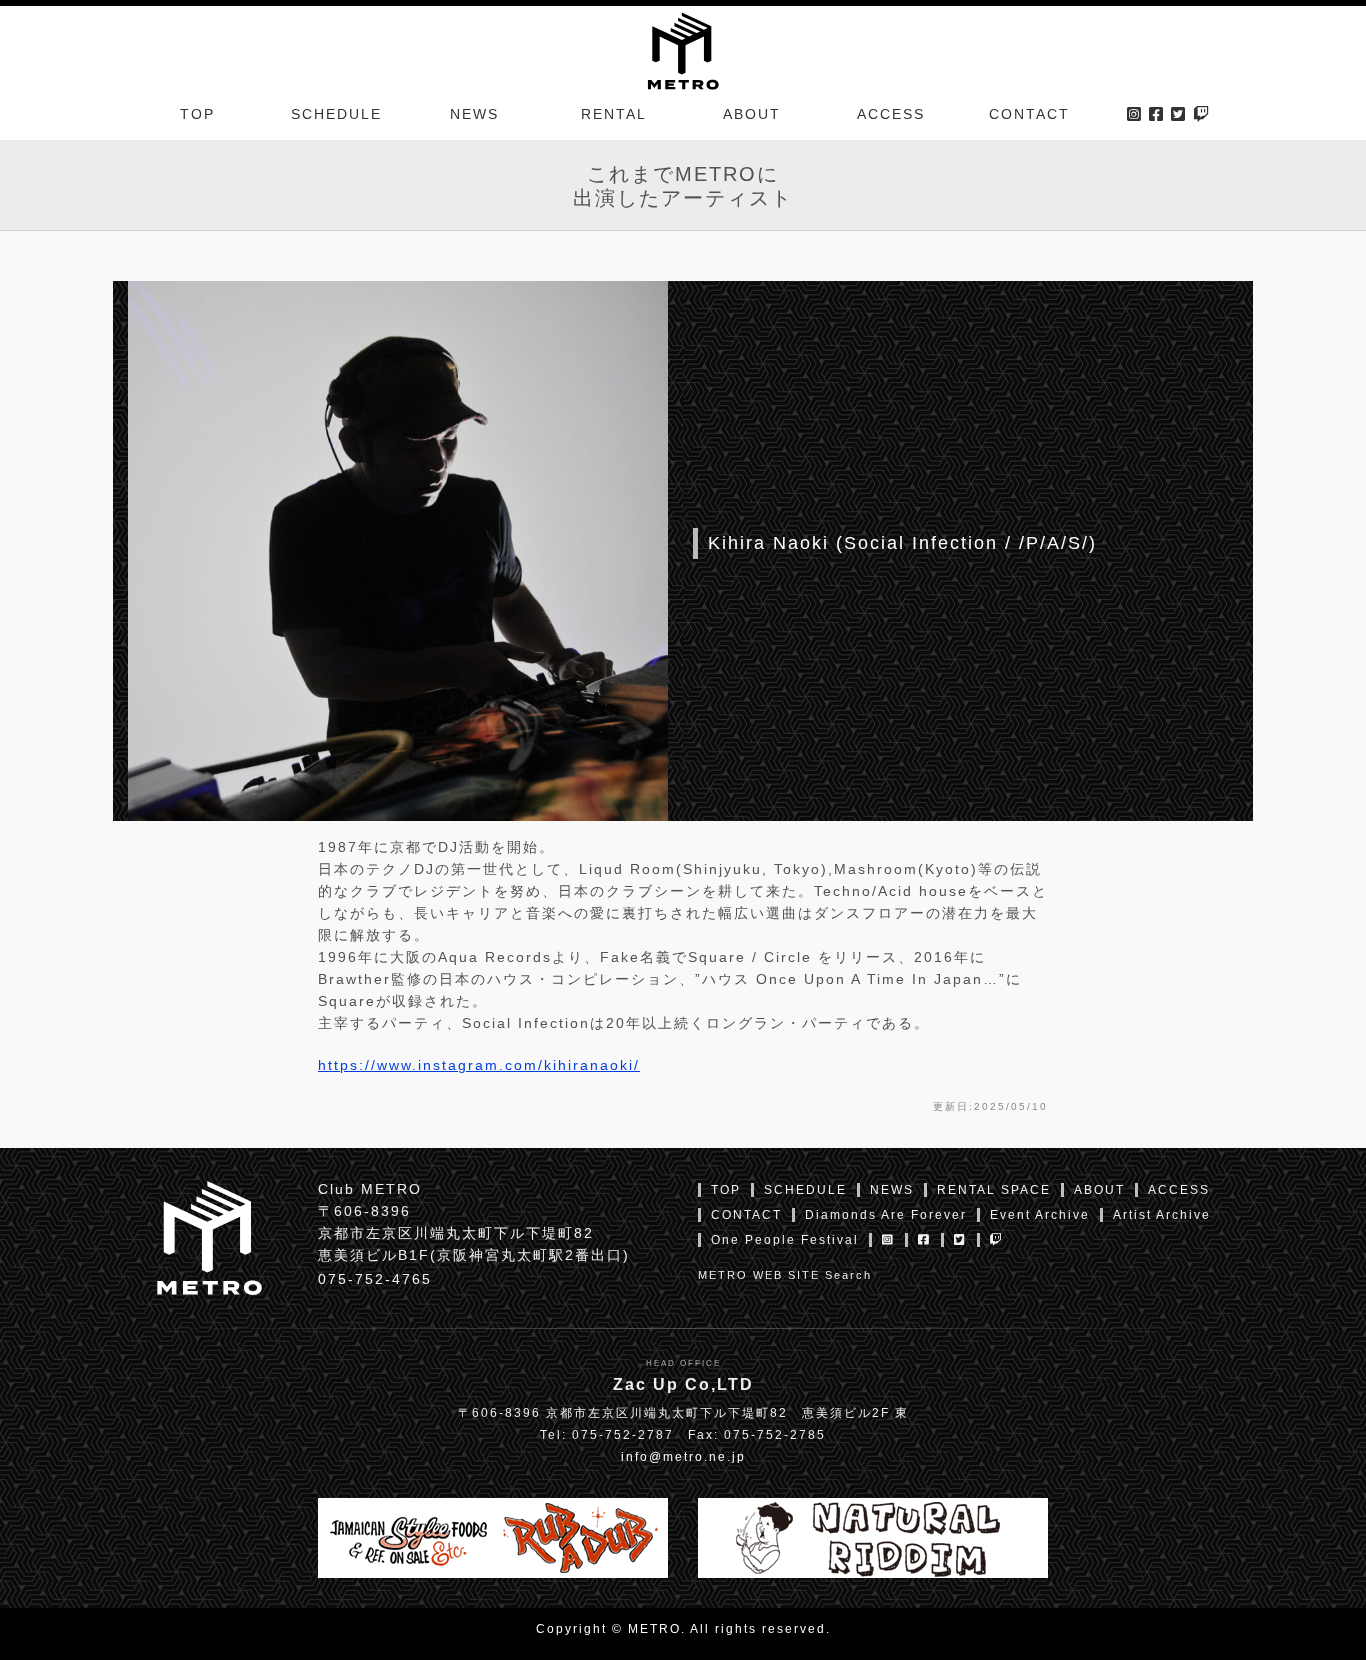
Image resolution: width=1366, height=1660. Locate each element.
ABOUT (752, 114)
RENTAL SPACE (994, 1190)
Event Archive (1040, 1215)
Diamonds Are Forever (886, 1215)
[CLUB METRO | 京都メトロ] (682, 49)
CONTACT (1029, 114)
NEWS (474, 114)
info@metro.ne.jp (683, 1457)
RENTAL (614, 114)
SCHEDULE (336, 114)
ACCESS (891, 114)
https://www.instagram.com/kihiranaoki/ (479, 1065)
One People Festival (785, 1240)
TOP (197, 114)
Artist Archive (1162, 1215)
